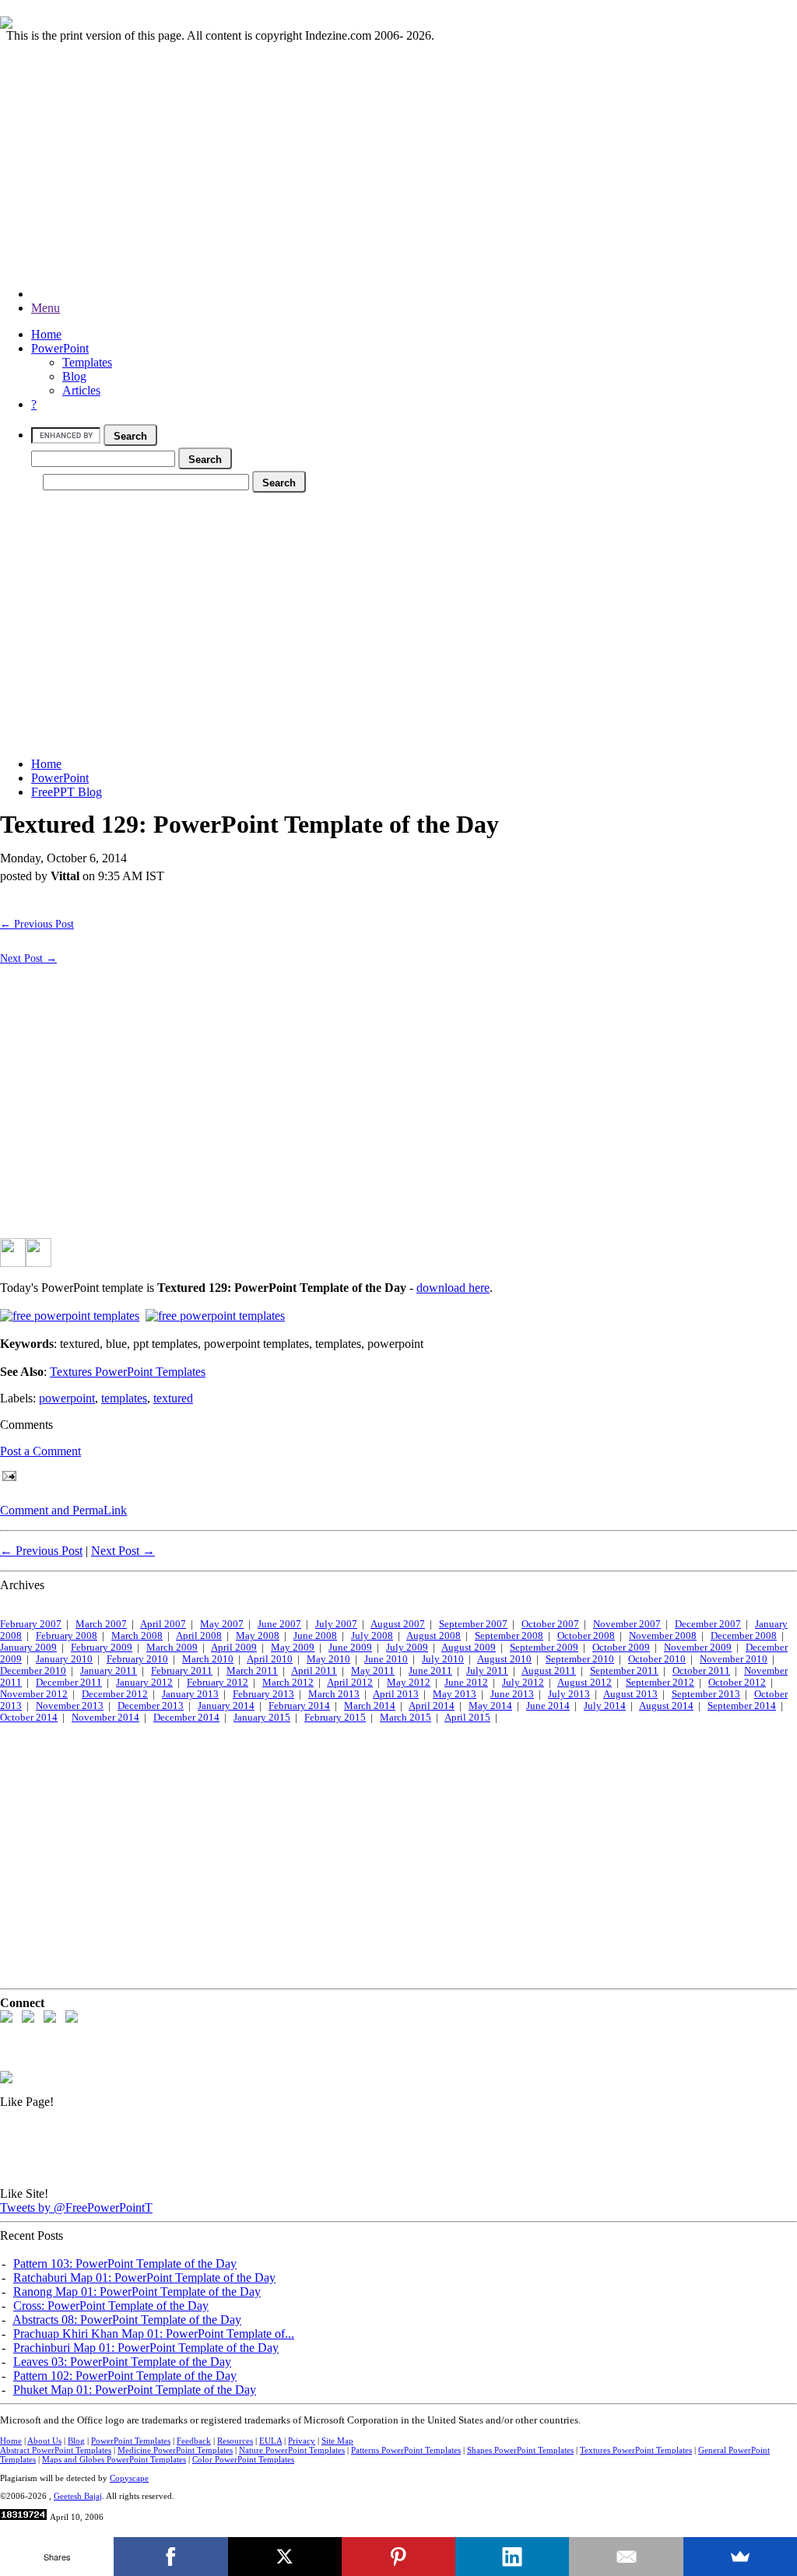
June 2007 (279, 1624)
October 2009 (621, 1648)
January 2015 (262, 1718)
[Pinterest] (398, 2557)
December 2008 (744, 1636)
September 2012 (660, 1683)
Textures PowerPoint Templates (128, 1372)
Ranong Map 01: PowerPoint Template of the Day (137, 2292)
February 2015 (335, 1718)
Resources (235, 2441)
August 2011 (549, 1671)
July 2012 (523, 1683)
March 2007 (101, 1624)
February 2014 (299, 1706)
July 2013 (569, 1694)
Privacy (302, 2441)
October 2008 (586, 1636)
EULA (270, 2441)
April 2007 (163, 1624)
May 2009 (293, 1648)
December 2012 (115, 1694)
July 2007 (336, 1624)
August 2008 (434, 1636)
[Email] (626, 2557)
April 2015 (467, 1718)
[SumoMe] (740, 2557)
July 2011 (487, 1671)
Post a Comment (40, 1451)
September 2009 (544, 1648)
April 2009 (234, 1648)
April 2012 (350, 1683)
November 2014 (105, 1718)
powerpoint (67, 1398)
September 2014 (742, 1706)
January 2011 (109, 1671)
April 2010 (270, 1659)
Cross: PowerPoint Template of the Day (111, 2306)
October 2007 (550, 1624)
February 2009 (102, 1648)
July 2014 (605, 1706)
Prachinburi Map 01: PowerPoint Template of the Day (146, 2348)
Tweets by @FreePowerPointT (76, 2207)
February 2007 (31, 1624)
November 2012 (34, 1694)
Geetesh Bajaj (78, 2496)
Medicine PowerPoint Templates (175, 2450)
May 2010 (328, 1659)
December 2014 (186, 1718)
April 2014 (432, 1706)
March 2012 (288, 1683)
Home (46, 334)
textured (173, 1398)
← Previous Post (37, 924)
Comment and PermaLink (63, 1510)
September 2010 (580, 1659)
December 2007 (708, 1624)
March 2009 (172, 1648)
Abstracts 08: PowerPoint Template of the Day (127, 2320)
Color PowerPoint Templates (243, 2459)
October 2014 (29, 1718)
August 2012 (585, 1683)
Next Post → (28, 958)
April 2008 (199, 1636)
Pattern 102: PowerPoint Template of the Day (125, 2376)
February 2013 (263, 1694)
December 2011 (69, 1683)
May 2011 (373, 1671)
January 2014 (226, 1706)
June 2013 (512, 1694)
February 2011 (182, 1671)
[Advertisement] (398, 152)
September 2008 (509, 1636)
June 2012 (466, 1683)
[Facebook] (170, 2557)
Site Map (337, 2441)
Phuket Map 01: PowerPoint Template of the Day (135, 2390)
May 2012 (409, 1683)
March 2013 (334, 1694)
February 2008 (67, 1636)
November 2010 (734, 1659)
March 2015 (406, 1718)
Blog (74, 376)
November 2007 (627, 1624)
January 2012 (144, 1683)
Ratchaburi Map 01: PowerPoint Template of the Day (144, 2278)
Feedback (194, 2441)
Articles (81, 390)
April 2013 (396, 1694)
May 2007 (222, 1624)
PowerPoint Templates (131, 2441)
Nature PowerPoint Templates (292, 2450)
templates (124, 1398)
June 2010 (386, 1659)
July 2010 (443, 1659)
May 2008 (258, 1636)
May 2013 (455, 1694)
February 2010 (137, 1659)
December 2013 (151, 1706)
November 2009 (698, 1648)
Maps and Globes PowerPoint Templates (114, 2459)
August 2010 (504, 1659)
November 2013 (70, 1706)
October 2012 (737, 1683)
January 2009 (28, 1648)
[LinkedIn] (512, 2557)
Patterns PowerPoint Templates (406, 2450)
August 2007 (398, 1624)
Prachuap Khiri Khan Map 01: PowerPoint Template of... (154, 2334)
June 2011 (430, 1671)
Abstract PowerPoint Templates (56, 2450)
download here (453, 1288)
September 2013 (706, 1694)
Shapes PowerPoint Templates (520, 2450)
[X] (285, 2557)
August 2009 (469, 1648)
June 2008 (315, 1636)
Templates (87, 362)
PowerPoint (60, 348)
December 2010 (33, 1671)
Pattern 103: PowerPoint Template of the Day (125, 2264)
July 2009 (407, 1648)
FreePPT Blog (67, 792)
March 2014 (370, 1706)
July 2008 (372, 1636)
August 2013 (630, 1694)
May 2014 (490, 1706)
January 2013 (190, 1694)
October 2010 (657, 1659)
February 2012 (218, 1683)
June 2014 (548, 1706)
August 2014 (666, 1706)
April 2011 (314, 1671)
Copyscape (129, 2478)
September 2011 (624, 1671)
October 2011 (701, 1671)
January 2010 (64, 1659)
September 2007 (473, 1624)
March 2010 (208, 1659)
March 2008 (137, 1636)
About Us (44, 2441)
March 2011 (252, 1671)
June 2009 (350, 1648)
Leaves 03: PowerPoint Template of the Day (122, 2362)
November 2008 (663, 1636)
